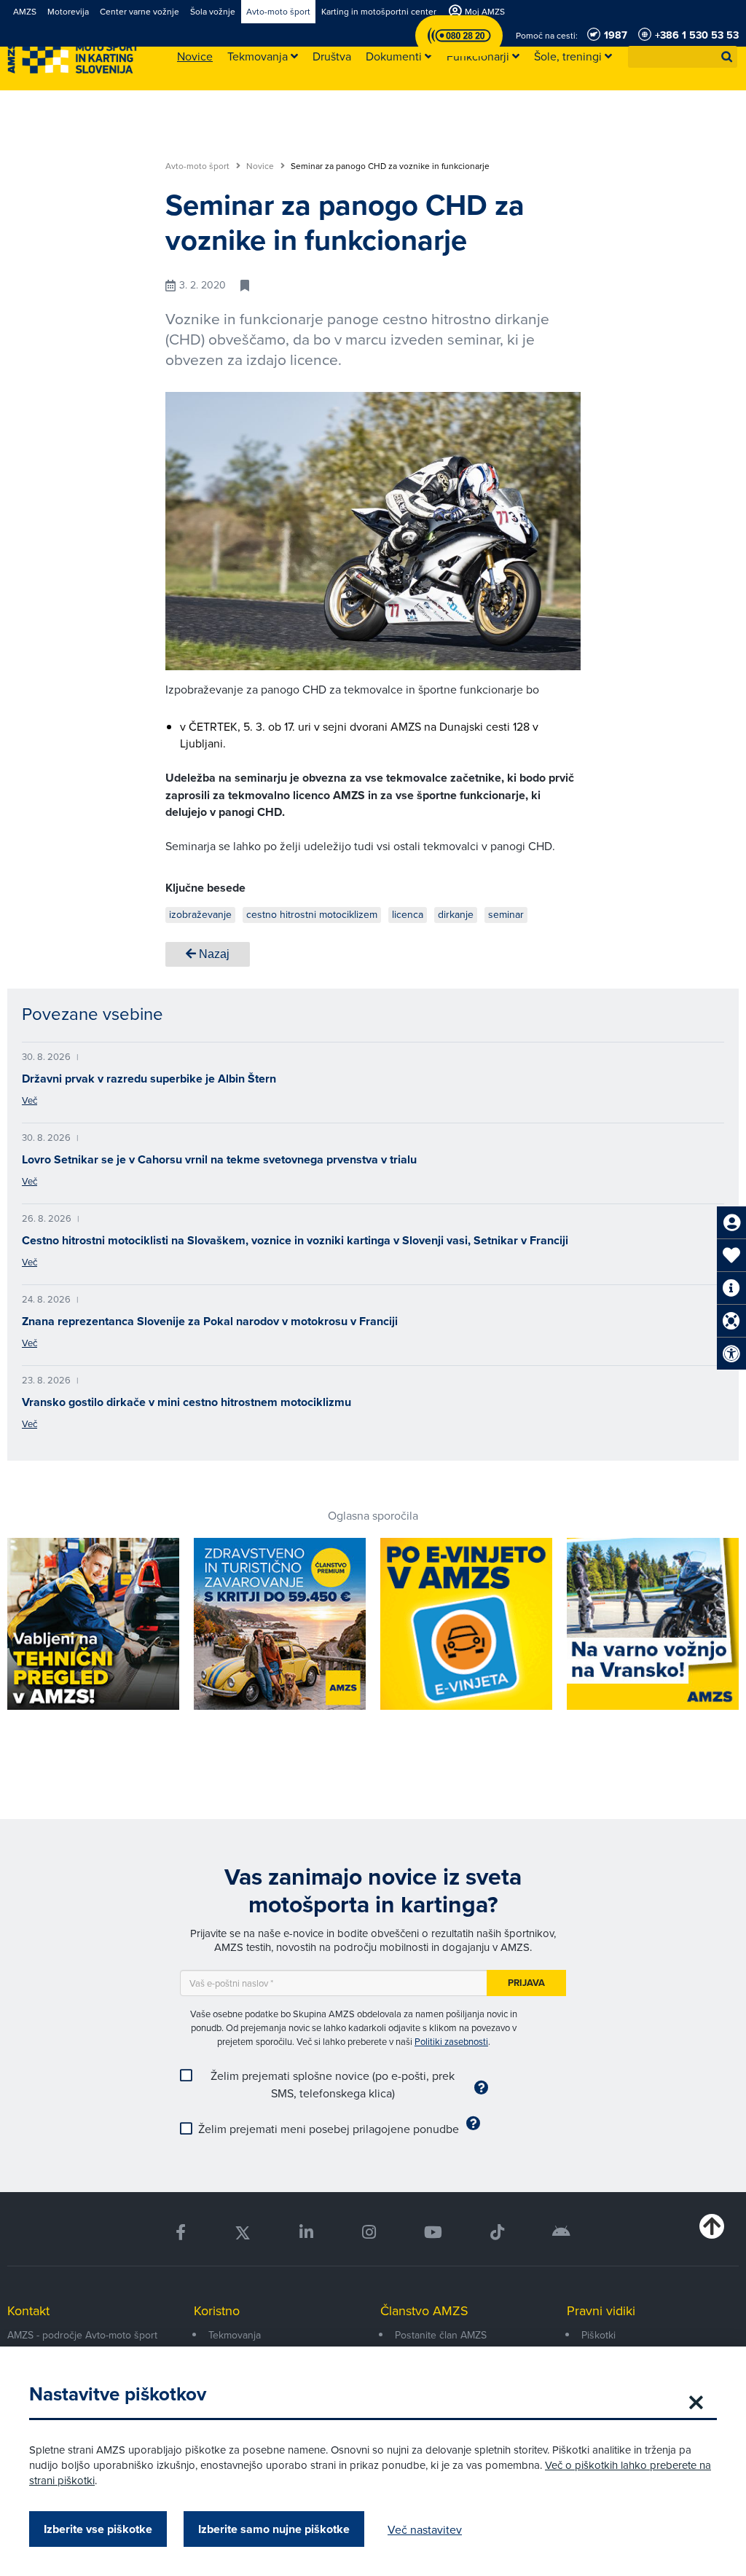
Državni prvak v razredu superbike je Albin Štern (149, 1079)
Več (30, 1100)
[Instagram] (368, 2233)
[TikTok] (497, 2233)
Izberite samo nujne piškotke (274, 2529)
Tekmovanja (235, 2335)
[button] (727, 57)
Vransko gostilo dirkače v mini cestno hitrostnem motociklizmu (186, 1402)
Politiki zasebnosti (451, 2041)
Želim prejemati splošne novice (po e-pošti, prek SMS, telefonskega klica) (333, 2084)
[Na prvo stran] (73, 57)
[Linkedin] (306, 2233)
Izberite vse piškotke (98, 2529)
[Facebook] (181, 2233)
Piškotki (598, 2335)
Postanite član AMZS (441, 2335)
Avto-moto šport (199, 166)
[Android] (561, 2233)
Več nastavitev (425, 2529)
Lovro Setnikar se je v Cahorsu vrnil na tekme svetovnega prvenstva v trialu (219, 1159)
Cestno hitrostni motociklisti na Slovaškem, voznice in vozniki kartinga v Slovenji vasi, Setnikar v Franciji (295, 1240)
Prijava (526, 1983)
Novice (261, 166)
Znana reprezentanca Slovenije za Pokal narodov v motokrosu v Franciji (210, 1321)
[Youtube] (433, 2233)
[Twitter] (243, 2233)
